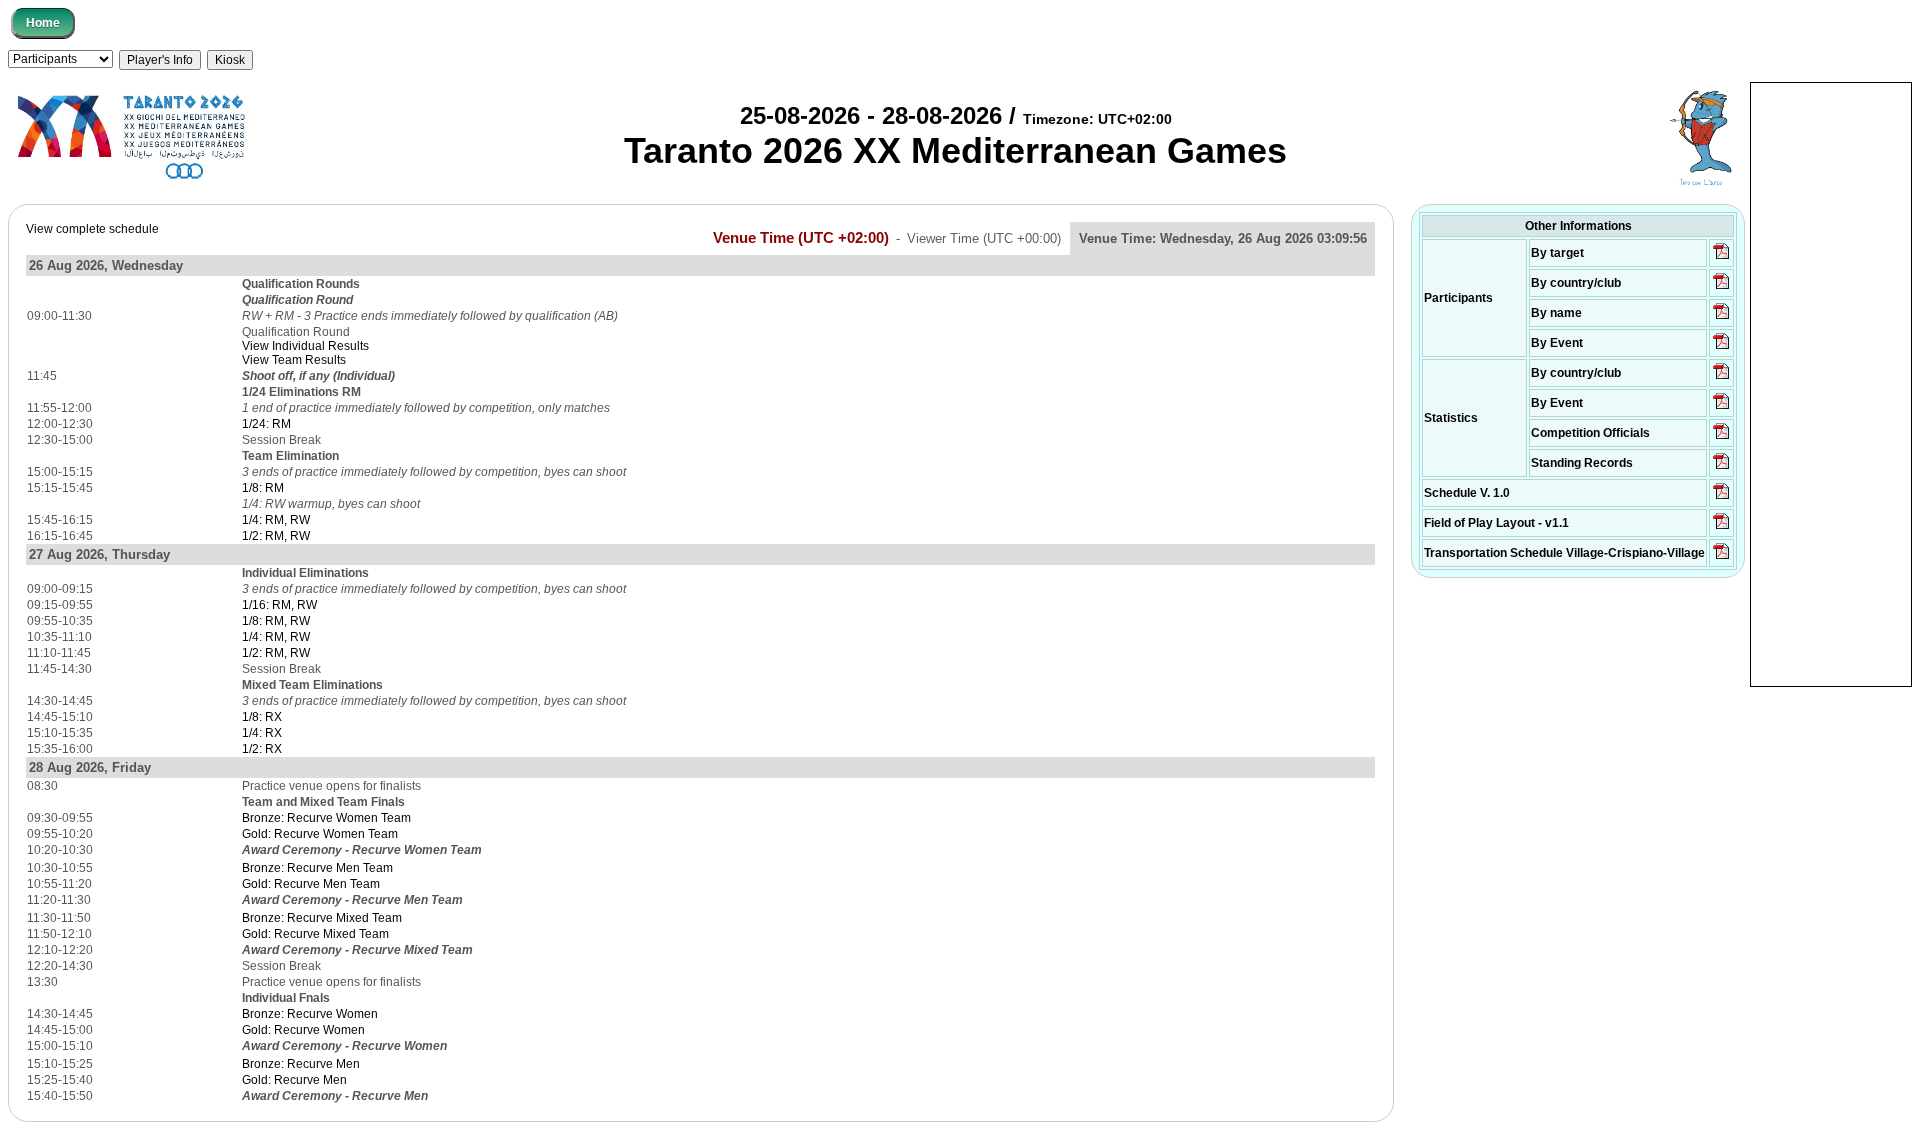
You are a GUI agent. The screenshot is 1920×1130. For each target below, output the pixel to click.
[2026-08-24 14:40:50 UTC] (1721, 288)
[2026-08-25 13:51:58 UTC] (1721, 558)
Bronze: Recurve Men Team (317, 868)
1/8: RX (262, 717)
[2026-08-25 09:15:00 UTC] (1721, 528)
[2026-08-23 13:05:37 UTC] (1721, 258)
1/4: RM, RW (276, 520)
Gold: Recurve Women (303, 1030)
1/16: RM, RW (279, 605)
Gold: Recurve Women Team (320, 834)
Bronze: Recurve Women (310, 1014)
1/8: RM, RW (276, 621)
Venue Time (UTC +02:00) (801, 238)
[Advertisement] (1831, 383)
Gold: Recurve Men (294, 1080)
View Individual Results (305, 346)
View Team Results (294, 360)
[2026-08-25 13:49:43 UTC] (1721, 438)
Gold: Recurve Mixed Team (315, 934)
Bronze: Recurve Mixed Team (322, 918)
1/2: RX (262, 749)
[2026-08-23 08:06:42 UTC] (1721, 498)
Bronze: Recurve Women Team (326, 818)
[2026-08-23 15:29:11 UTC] (1721, 468)
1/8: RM (263, 488)
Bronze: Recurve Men (301, 1064)
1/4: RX (262, 733)
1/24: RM (266, 424)
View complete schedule (92, 229)
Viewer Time (984, 238)
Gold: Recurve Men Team (311, 884)
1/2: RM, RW (276, 536)
